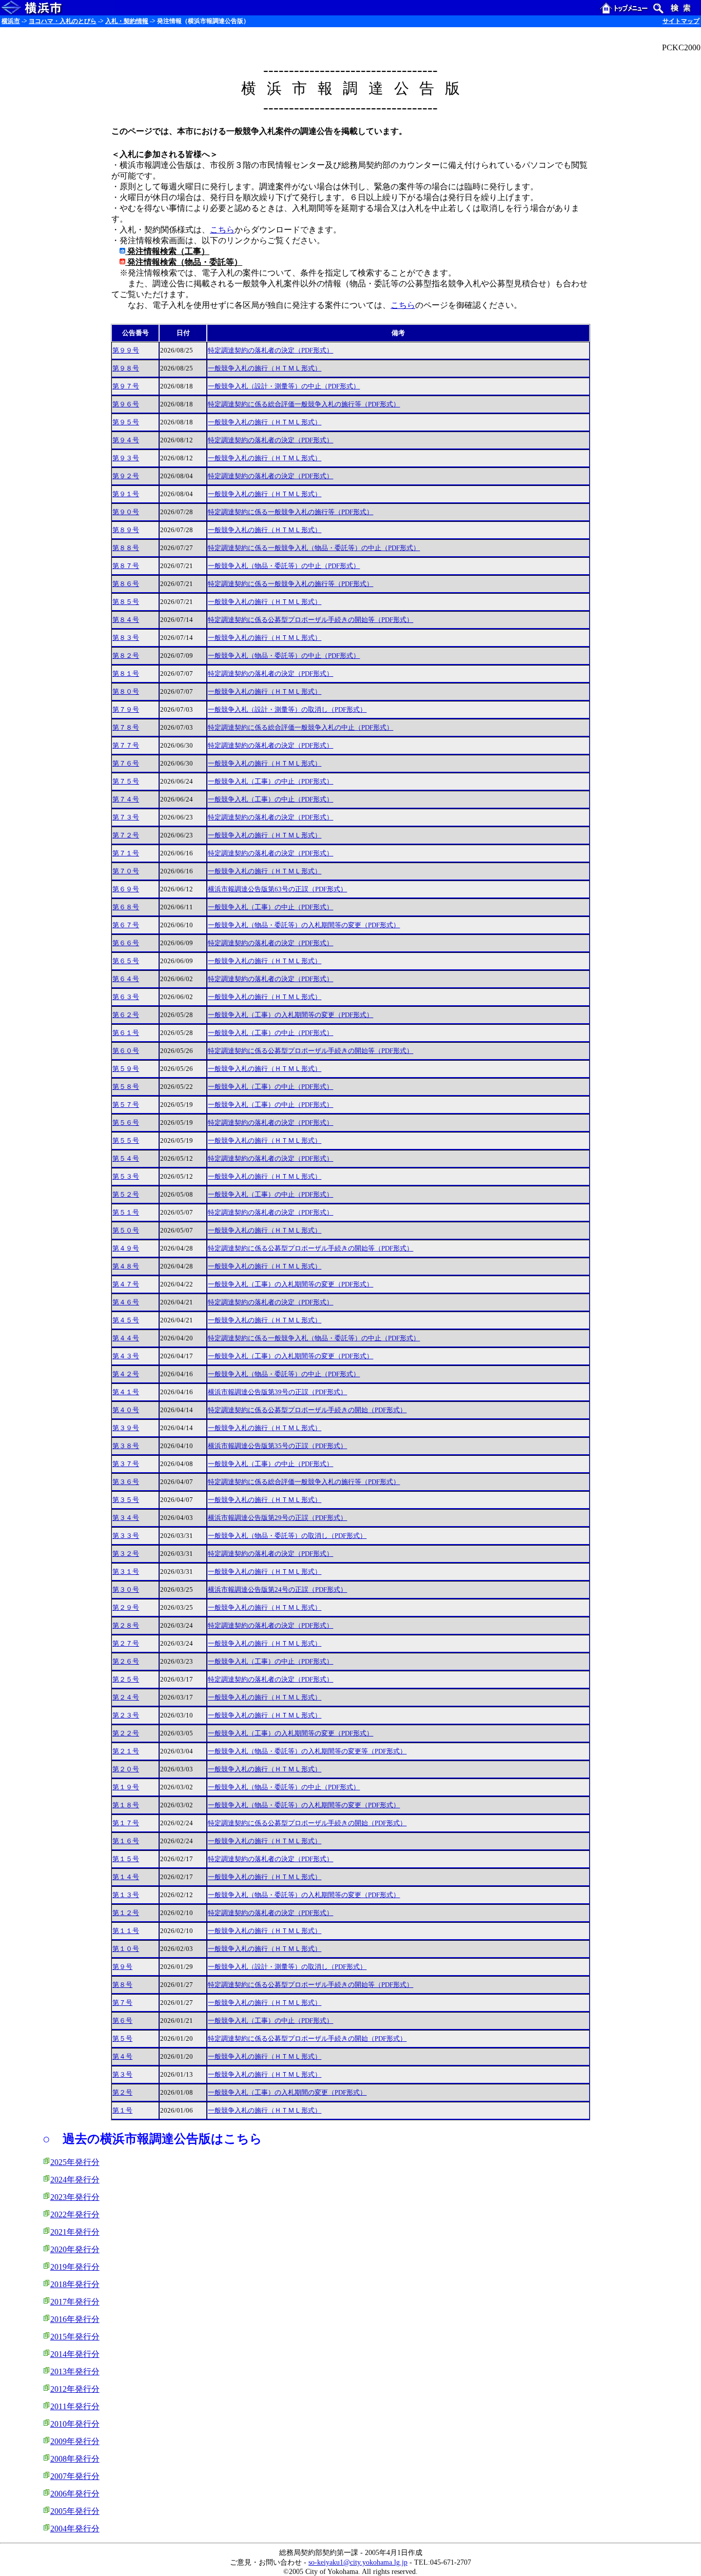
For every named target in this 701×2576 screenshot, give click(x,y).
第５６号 (126, 1123)
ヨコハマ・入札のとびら (63, 21)
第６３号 (126, 997)
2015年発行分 (75, 2337)
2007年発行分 (75, 2476)
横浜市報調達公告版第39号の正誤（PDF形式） (277, 1392)
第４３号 (126, 1356)
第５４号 (126, 1159)
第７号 (122, 2003)
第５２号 (126, 1195)
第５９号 (126, 1069)
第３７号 (126, 1464)
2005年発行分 (75, 2511)
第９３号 (126, 458)
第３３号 (126, 1536)
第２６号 (126, 1662)
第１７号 (126, 1823)
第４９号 (126, 1248)
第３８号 (126, 1446)
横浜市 (11, 21)
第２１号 (126, 1751)
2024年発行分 (75, 2180)
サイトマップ (681, 21)
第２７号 (126, 1644)
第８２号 (126, 656)
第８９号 (126, 530)
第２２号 (126, 1733)
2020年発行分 (75, 2249)
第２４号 (126, 1697)
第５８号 (126, 1087)
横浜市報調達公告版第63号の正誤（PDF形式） (277, 889)
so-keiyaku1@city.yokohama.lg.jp (358, 2562)
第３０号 (126, 1590)
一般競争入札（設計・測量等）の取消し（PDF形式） (287, 710)
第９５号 (126, 422)
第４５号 (126, 1320)
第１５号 (126, 1859)
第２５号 (126, 1680)
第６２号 (126, 1015)
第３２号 (126, 1554)
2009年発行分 (75, 2441)
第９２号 (126, 476)
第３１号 (126, 1572)
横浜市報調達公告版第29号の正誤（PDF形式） (277, 1518)
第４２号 (126, 1374)
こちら (222, 230)
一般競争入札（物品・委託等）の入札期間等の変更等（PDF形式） (307, 1751)
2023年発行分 (75, 2197)
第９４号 (126, 440)
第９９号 (126, 350)
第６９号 (126, 889)
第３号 (122, 2075)
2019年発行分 (75, 2267)
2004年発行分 (75, 2529)
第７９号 (126, 710)
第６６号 (126, 943)
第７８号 (126, 728)
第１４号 (126, 1877)
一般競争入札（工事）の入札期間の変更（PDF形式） (287, 2093)
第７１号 (126, 853)
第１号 (122, 2111)
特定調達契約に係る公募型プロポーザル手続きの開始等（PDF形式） (310, 620)
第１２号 (126, 1913)
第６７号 (126, 925)
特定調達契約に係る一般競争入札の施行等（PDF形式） (290, 512)
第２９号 (126, 1608)
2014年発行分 (75, 2354)
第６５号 (126, 961)
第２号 (122, 2093)
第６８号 (126, 907)
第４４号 (126, 1338)
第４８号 (126, 1266)
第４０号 (126, 1410)
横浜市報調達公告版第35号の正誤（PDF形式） (277, 1446)
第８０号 (126, 692)
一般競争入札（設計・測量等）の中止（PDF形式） (284, 386)
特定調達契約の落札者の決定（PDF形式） (270, 350)
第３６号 (126, 1482)
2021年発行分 (75, 2232)
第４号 (122, 2057)
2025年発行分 (75, 2162)
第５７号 (126, 1105)
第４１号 (126, 1392)
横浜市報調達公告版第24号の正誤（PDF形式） (277, 1590)
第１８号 (126, 1805)
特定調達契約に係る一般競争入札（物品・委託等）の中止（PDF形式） (314, 548)
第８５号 (126, 602)
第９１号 (126, 494)
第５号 (122, 2039)
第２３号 (126, 1715)
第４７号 (126, 1284)
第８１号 (126, 674)
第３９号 (126, 1428)
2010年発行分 (75, 2424)
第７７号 (126, 746)
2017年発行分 (75, 2302)
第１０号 (126, 1949)
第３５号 (126, 1500)
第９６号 (126, 404)
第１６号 (126, 1841)
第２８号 (126, 1626)
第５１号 (126, 1213)
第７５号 (126, 782)
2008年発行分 (75, 2459)
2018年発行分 (75, 2284)
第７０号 (126, 871)
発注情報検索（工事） (167, 251)
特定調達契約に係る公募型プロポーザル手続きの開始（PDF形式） (307, 1410)
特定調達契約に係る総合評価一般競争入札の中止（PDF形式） (300, 728)
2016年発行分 (75, 2319)
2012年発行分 (75, 2389)
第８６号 (126, 584)
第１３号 (126, 1895)
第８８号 (126, 548)
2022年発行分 (75, 2214)
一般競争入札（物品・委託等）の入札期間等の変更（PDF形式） (304, 925)
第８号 (122, 1985)
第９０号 (126, 512)
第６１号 (126, 1033)
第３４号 (126, 1518)
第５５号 (126, 1141)
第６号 (122, 2021)
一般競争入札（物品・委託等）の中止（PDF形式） (284, 566)
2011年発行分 (75, 2406)
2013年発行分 (75, 2372)
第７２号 (126, 835)
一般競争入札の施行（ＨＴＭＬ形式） (265, 368)
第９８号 (126, 368)
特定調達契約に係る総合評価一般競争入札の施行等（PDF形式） (304, 404)
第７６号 (126, 764)
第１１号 (126, 1931)
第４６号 (126, 1302)
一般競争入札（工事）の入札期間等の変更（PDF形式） (290, 1015)
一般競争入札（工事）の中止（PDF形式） (270, 782)
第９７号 (126, 386)
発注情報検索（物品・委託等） (184, 262)
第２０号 (126, 1769)
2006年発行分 (75, 2494)
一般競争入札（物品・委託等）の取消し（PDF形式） (287, 1536)
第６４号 (126, 979)
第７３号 (126, 817)
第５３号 (126, 1177)
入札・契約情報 (127, 21)
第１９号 (126, 1787)
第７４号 (126, 799)
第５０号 (126, 1231)
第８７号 (126, 566)
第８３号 (126, 638)
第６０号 (126, 1051)
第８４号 (126, 620)
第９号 (122, 1967)
